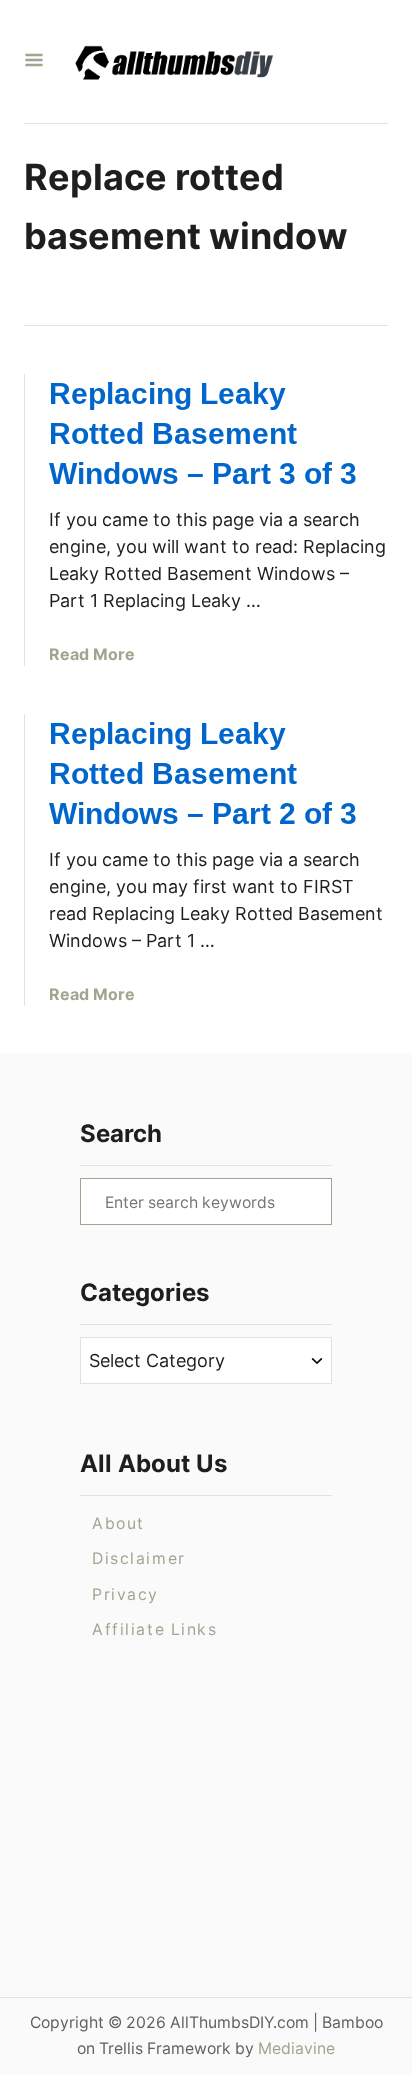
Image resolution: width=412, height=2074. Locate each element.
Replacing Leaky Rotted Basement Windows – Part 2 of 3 (203, 773)
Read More (92, 654)
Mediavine (296, 2048)
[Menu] (34, 61)
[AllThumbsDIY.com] (198, 61)
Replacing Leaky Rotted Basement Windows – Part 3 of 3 (203, 433)
